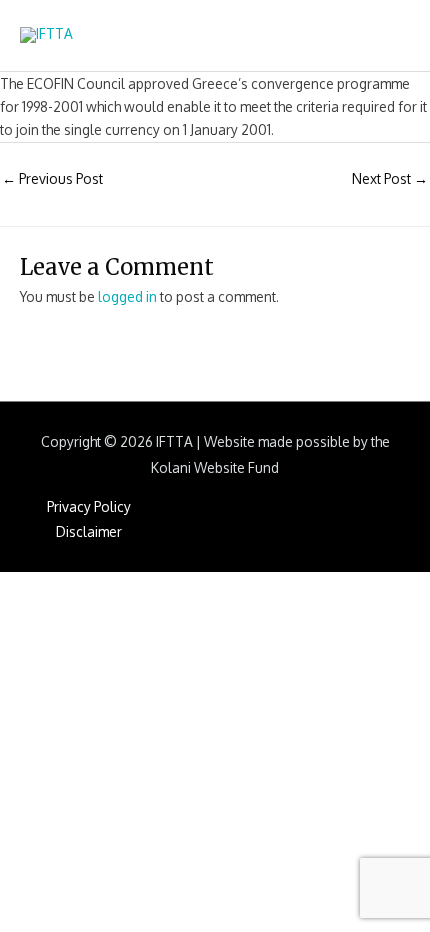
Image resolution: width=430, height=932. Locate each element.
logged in (127, 296)
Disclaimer (89, 531)
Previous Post (52, 178)
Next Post (390, 178)
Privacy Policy (89, 506)
